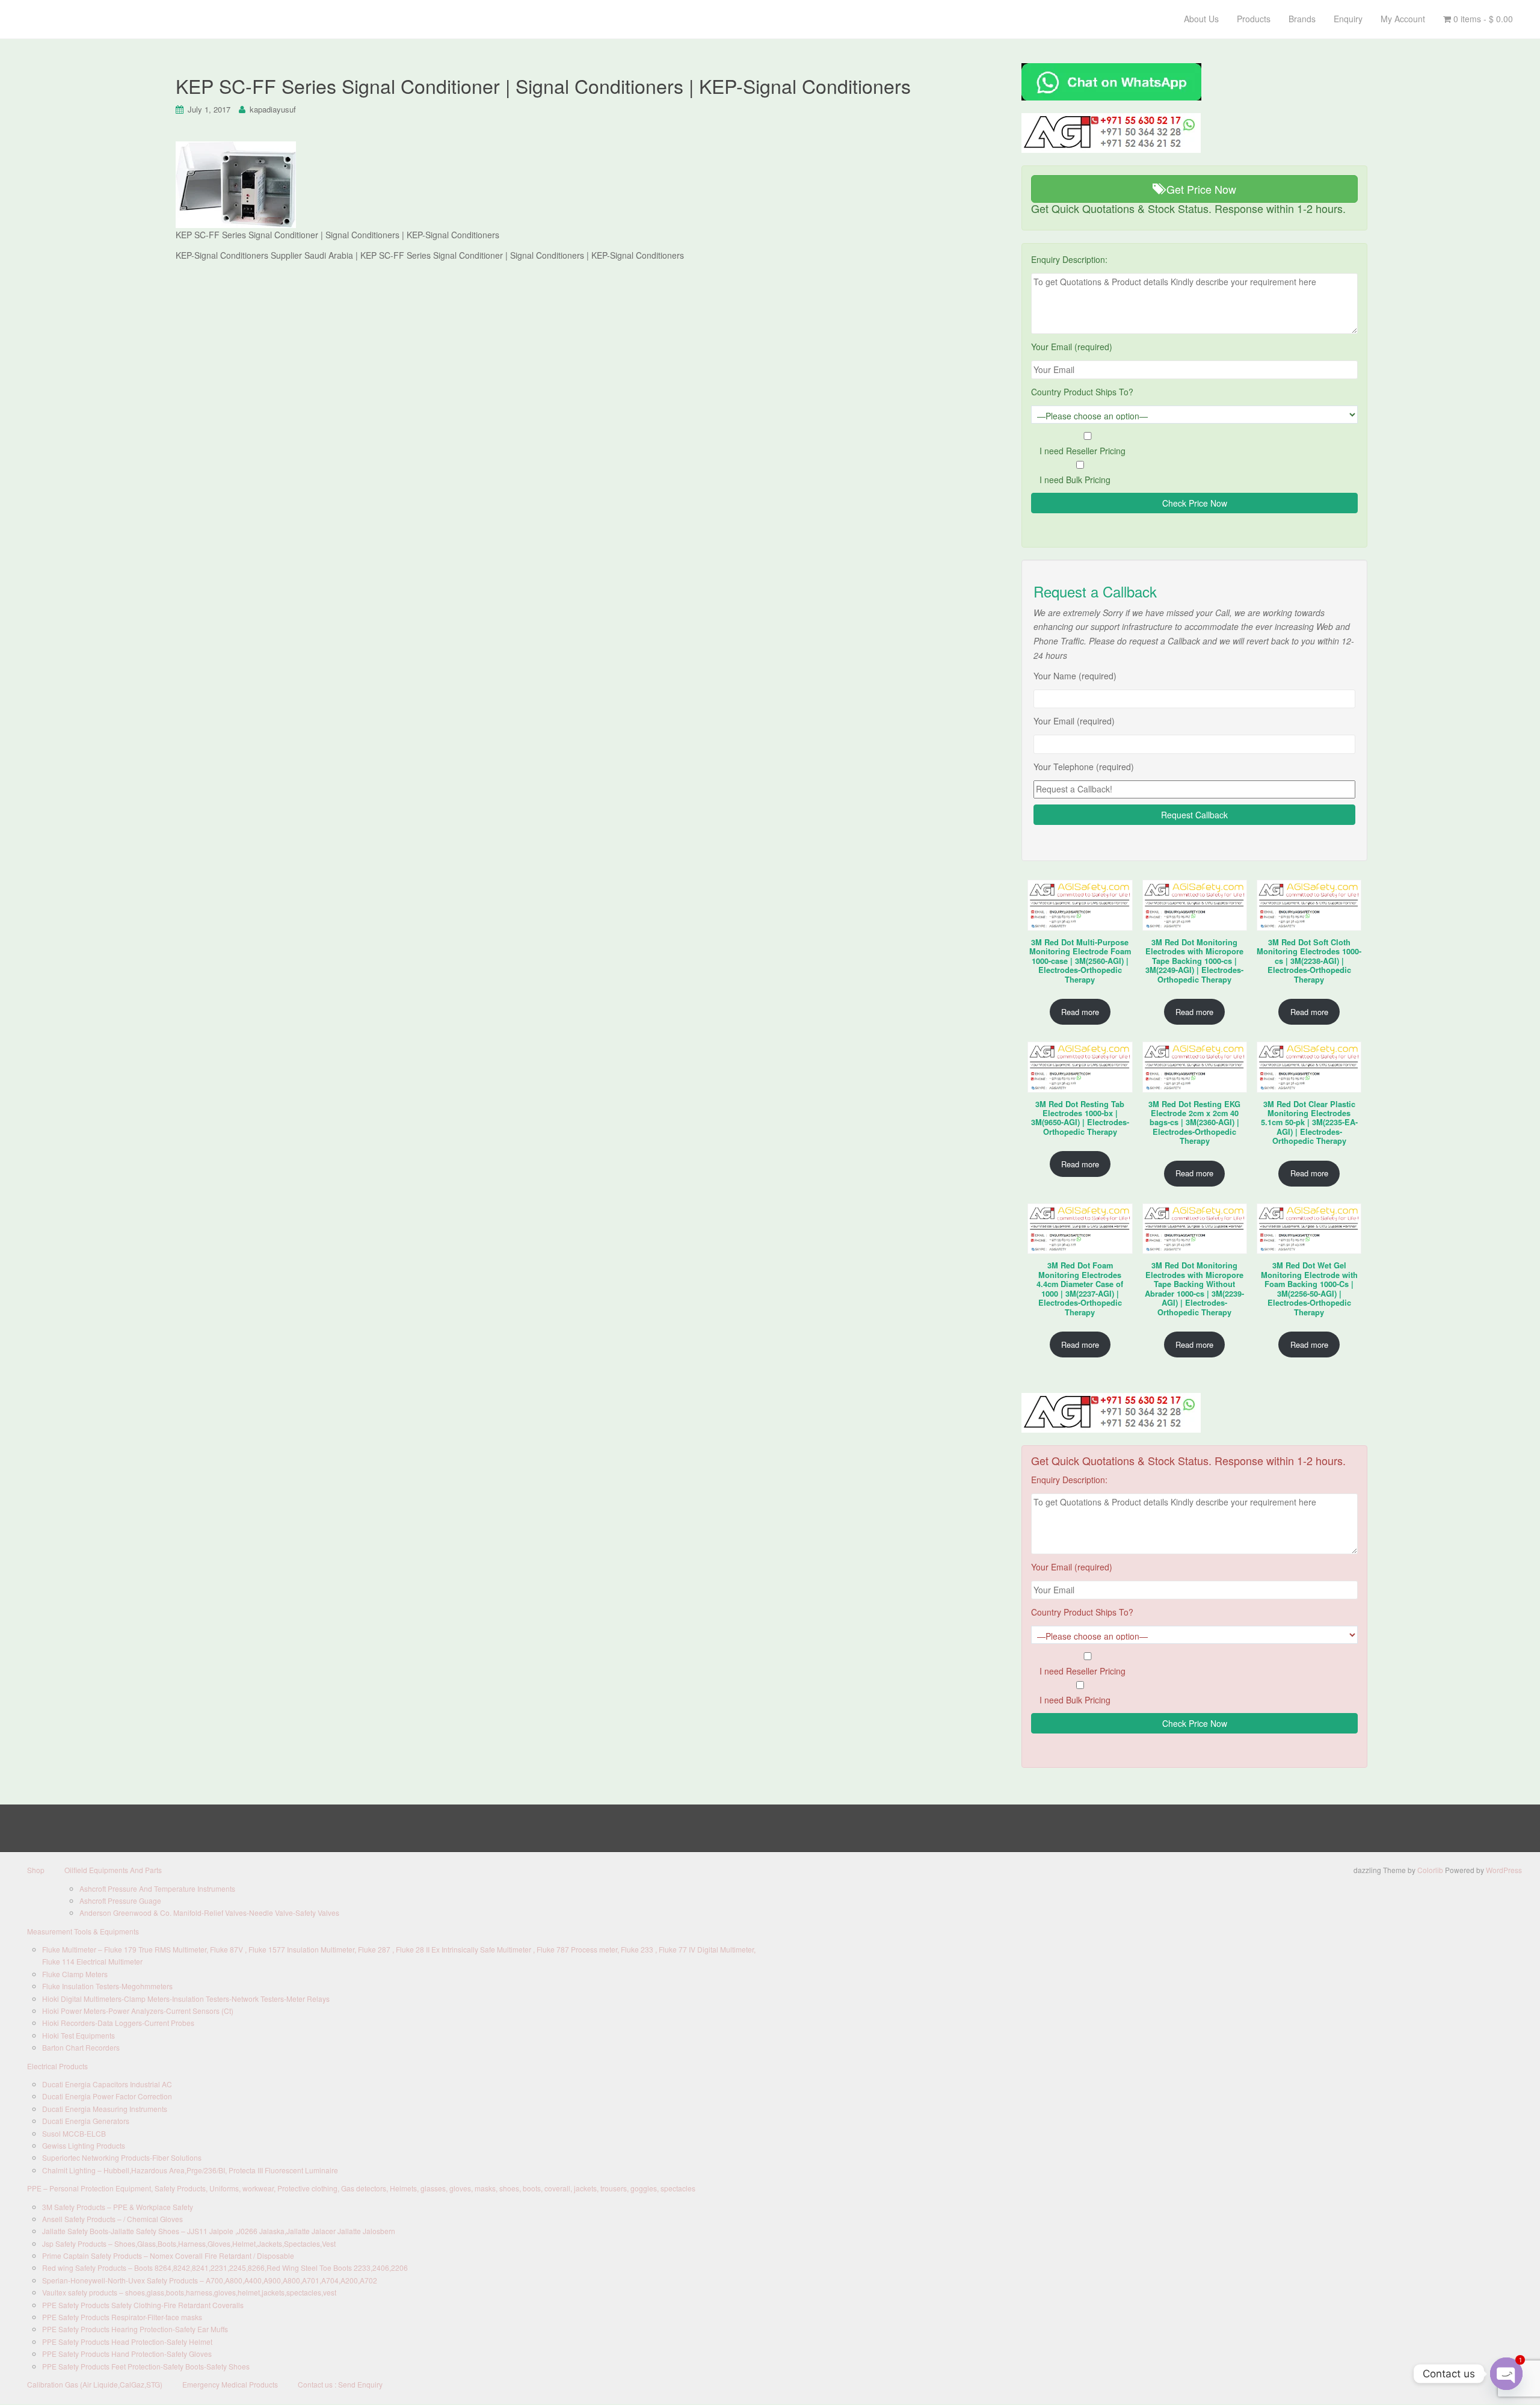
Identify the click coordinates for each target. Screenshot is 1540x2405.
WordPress (1504, 1870)
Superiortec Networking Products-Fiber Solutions (122, 2157)
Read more (1080, 1012)
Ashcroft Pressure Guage (120, 1900)
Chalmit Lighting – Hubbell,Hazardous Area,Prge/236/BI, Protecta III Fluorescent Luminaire (190, 2170)
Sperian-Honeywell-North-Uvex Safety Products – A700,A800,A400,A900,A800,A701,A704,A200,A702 (210, 2280)
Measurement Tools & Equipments (83, 1931)
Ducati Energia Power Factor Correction (107, 2096)
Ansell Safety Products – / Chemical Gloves (112, 2219)
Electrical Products (57, 2066)
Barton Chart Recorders (81, 2047)
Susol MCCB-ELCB (74, 2133)
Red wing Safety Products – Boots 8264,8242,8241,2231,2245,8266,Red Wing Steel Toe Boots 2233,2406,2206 (225, 2268)
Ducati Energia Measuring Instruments (105, 2109)
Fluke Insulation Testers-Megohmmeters (107, 1986)
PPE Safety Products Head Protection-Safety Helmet (127, 2342)
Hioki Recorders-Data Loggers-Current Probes (118, 2023)
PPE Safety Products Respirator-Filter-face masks (122, 2317)
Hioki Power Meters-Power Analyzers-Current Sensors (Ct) (138, 2011)
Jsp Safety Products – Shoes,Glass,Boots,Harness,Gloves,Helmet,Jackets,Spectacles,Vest (189, 2243)
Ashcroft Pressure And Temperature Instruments (157, 1888)
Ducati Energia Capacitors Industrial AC (107, 2084)
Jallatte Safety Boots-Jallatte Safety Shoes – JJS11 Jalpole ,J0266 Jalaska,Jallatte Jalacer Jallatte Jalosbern (219, 2231)
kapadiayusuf (273, 109)
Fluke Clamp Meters (75, 1974)
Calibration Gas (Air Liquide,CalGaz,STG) (95, 2384)
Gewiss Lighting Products (84, 2145)
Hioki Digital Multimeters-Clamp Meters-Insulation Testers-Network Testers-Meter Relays (186, 1999)
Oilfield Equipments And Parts (113, 1870)
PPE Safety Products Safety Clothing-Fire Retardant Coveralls (143, 2305)
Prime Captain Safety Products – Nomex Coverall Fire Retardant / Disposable (168, 2255)
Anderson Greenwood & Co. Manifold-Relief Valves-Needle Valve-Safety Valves (209, 1913)
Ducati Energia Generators (86, 2121)
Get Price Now (1200, 189)
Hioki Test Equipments (79, 2035)
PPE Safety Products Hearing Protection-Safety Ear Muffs (135, 2329)
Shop (36, 1870)
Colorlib (1430, 1870)
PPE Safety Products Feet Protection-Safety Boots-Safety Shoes (146, 2366)
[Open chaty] (1506, 2374)
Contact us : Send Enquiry (340, 2384)
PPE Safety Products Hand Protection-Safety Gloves (127, 2354)
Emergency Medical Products (230, 2384)
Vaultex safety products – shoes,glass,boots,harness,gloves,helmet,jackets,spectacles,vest (189, 2292)
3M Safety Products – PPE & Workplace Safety (118, 2207)
